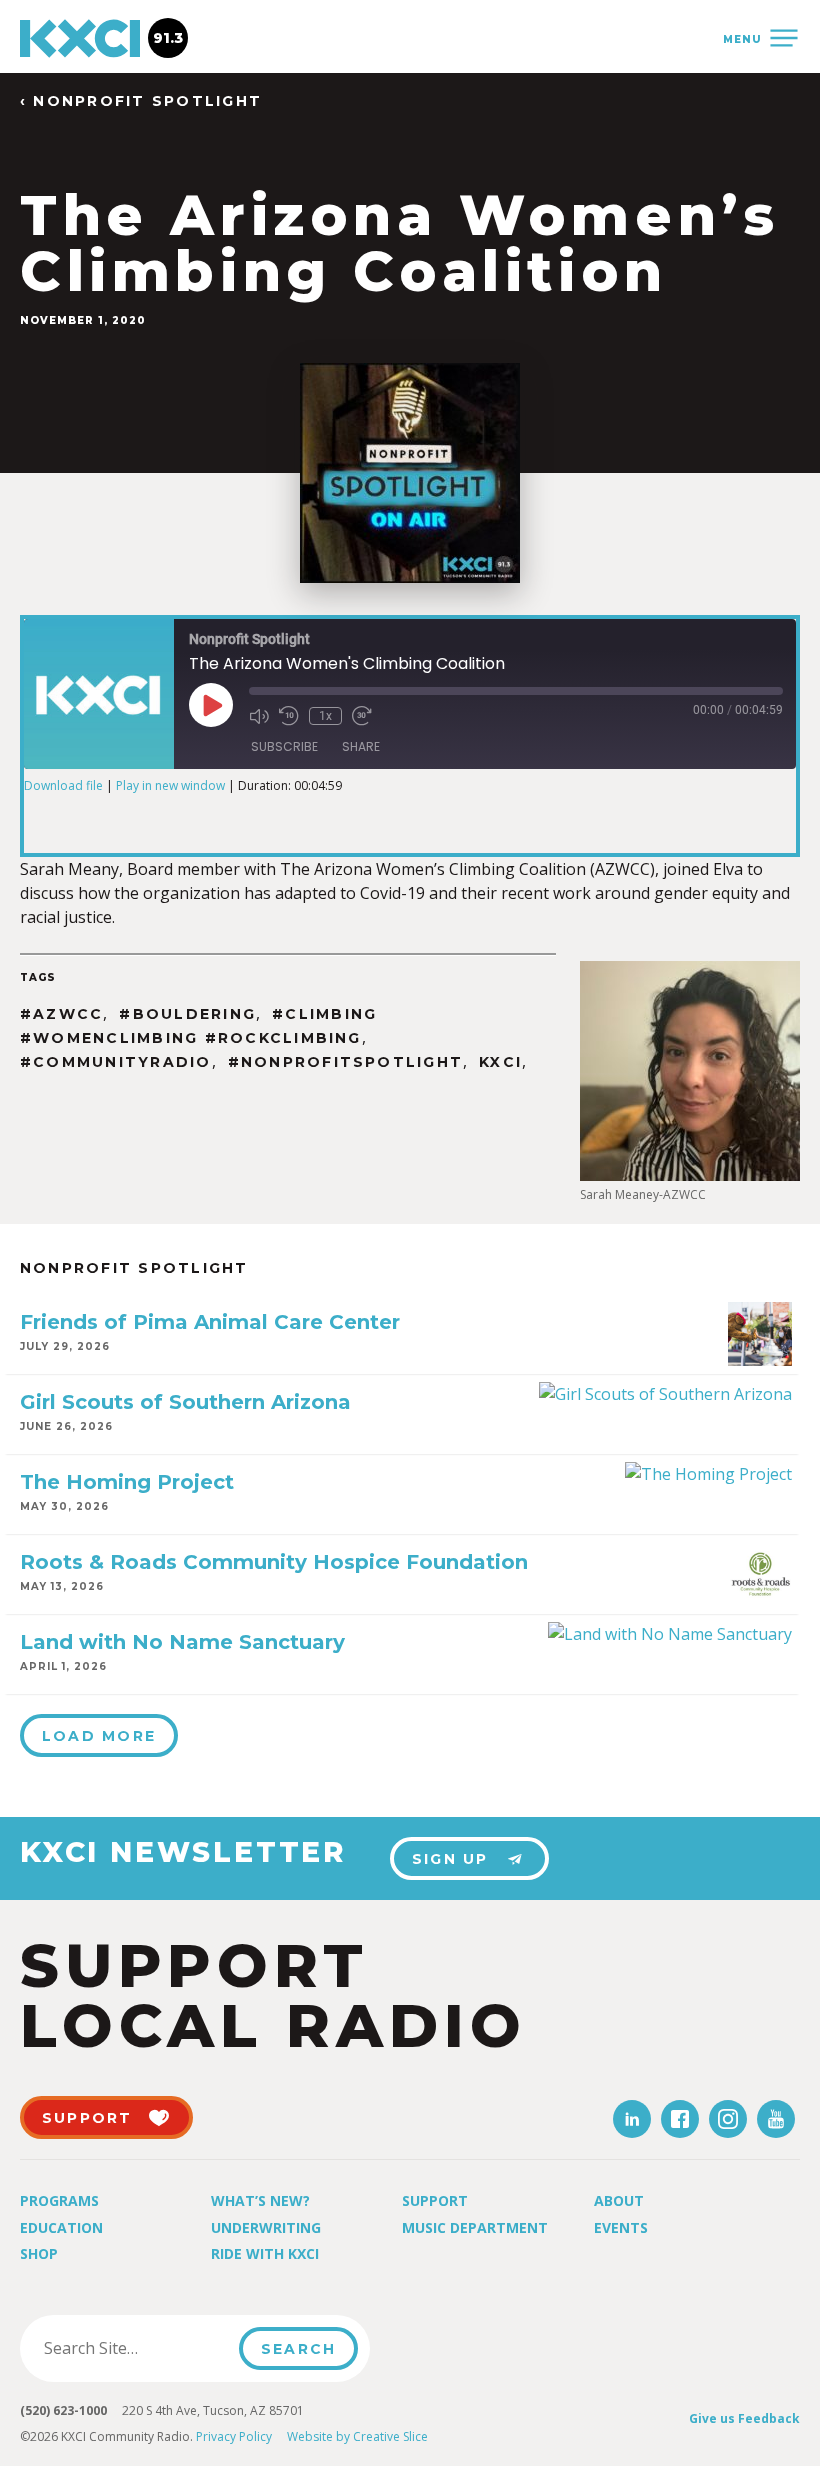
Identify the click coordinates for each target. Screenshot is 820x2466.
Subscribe (284, 746)
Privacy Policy (234, 2436)
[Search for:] (135, 2348)
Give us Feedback (744, 2418)
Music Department (475, 2227)
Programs (59, 2200)
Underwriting (266, 2227)
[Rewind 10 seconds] (289, 716)
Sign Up (450, 1859)
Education (61, 2227)
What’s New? (260, 2200)
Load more (99, 1736)
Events (621, 2227)
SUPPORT (87, 2118)
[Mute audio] (259, 716)
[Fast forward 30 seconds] (362, 716)
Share (361, 746)
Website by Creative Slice (357, 2436)
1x (325, 716)
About (619, 2200)
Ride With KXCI (265, 2253)
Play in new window (170, 785)
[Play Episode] (211, 705)
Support (435, 2200)
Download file (63, 785)
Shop (39, 2253)
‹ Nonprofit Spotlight (141, 101)
